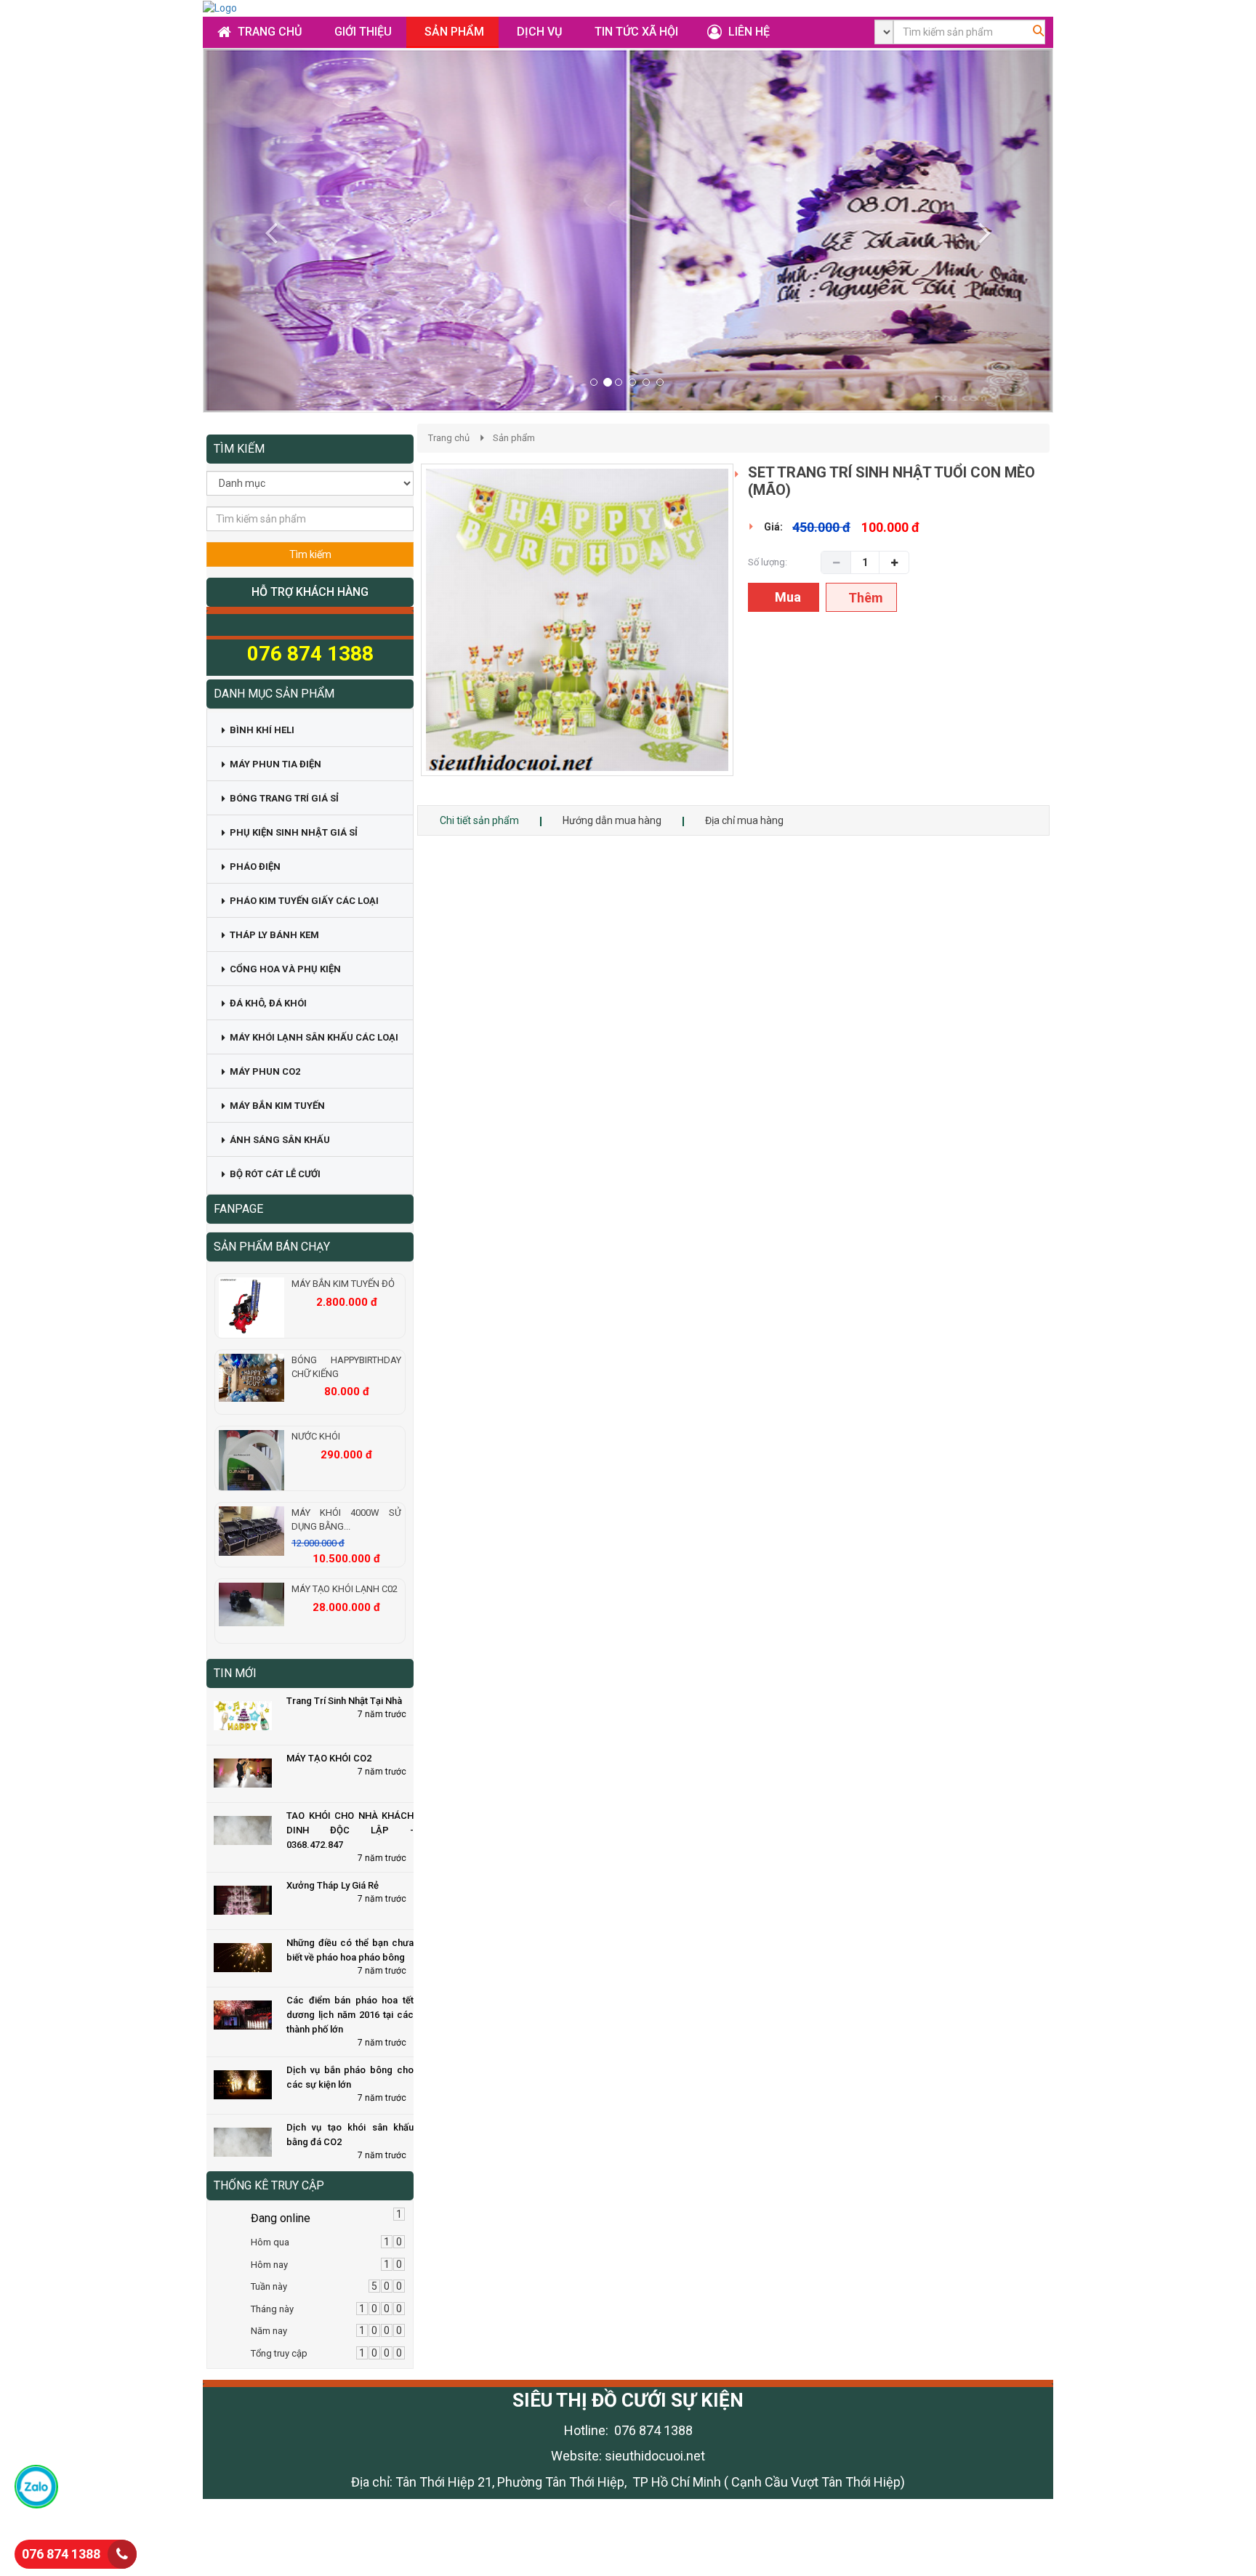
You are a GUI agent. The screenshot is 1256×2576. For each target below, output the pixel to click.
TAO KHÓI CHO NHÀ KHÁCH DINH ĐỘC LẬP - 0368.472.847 (350, 1830)
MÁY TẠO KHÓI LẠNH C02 (345, 1589)
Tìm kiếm (310, 554)
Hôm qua (270, 2242)
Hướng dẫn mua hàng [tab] (612, 820)
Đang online (281, 2218)
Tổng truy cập (279, 2353)
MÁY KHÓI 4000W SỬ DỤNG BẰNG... (346, 1519)
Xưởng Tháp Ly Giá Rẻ (333, 1885)
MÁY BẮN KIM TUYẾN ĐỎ (343, 1284)
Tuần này (269, 2286)
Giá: (773, 527)
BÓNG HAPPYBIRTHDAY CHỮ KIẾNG (346, 1367)
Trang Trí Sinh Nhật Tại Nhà (344, 1701)
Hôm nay (269, 2265)
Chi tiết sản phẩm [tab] (479, 820)
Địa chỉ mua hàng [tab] (744, 820)
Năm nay (269, 2331)
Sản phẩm (514, 438)
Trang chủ (449, 438)
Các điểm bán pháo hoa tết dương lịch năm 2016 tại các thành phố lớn (350, 2015)
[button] (267, 230)
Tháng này (272, 2309)
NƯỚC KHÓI (316, 1436)
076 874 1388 (61, 2554)
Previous (399, 634)
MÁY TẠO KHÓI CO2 (329, 1758)
